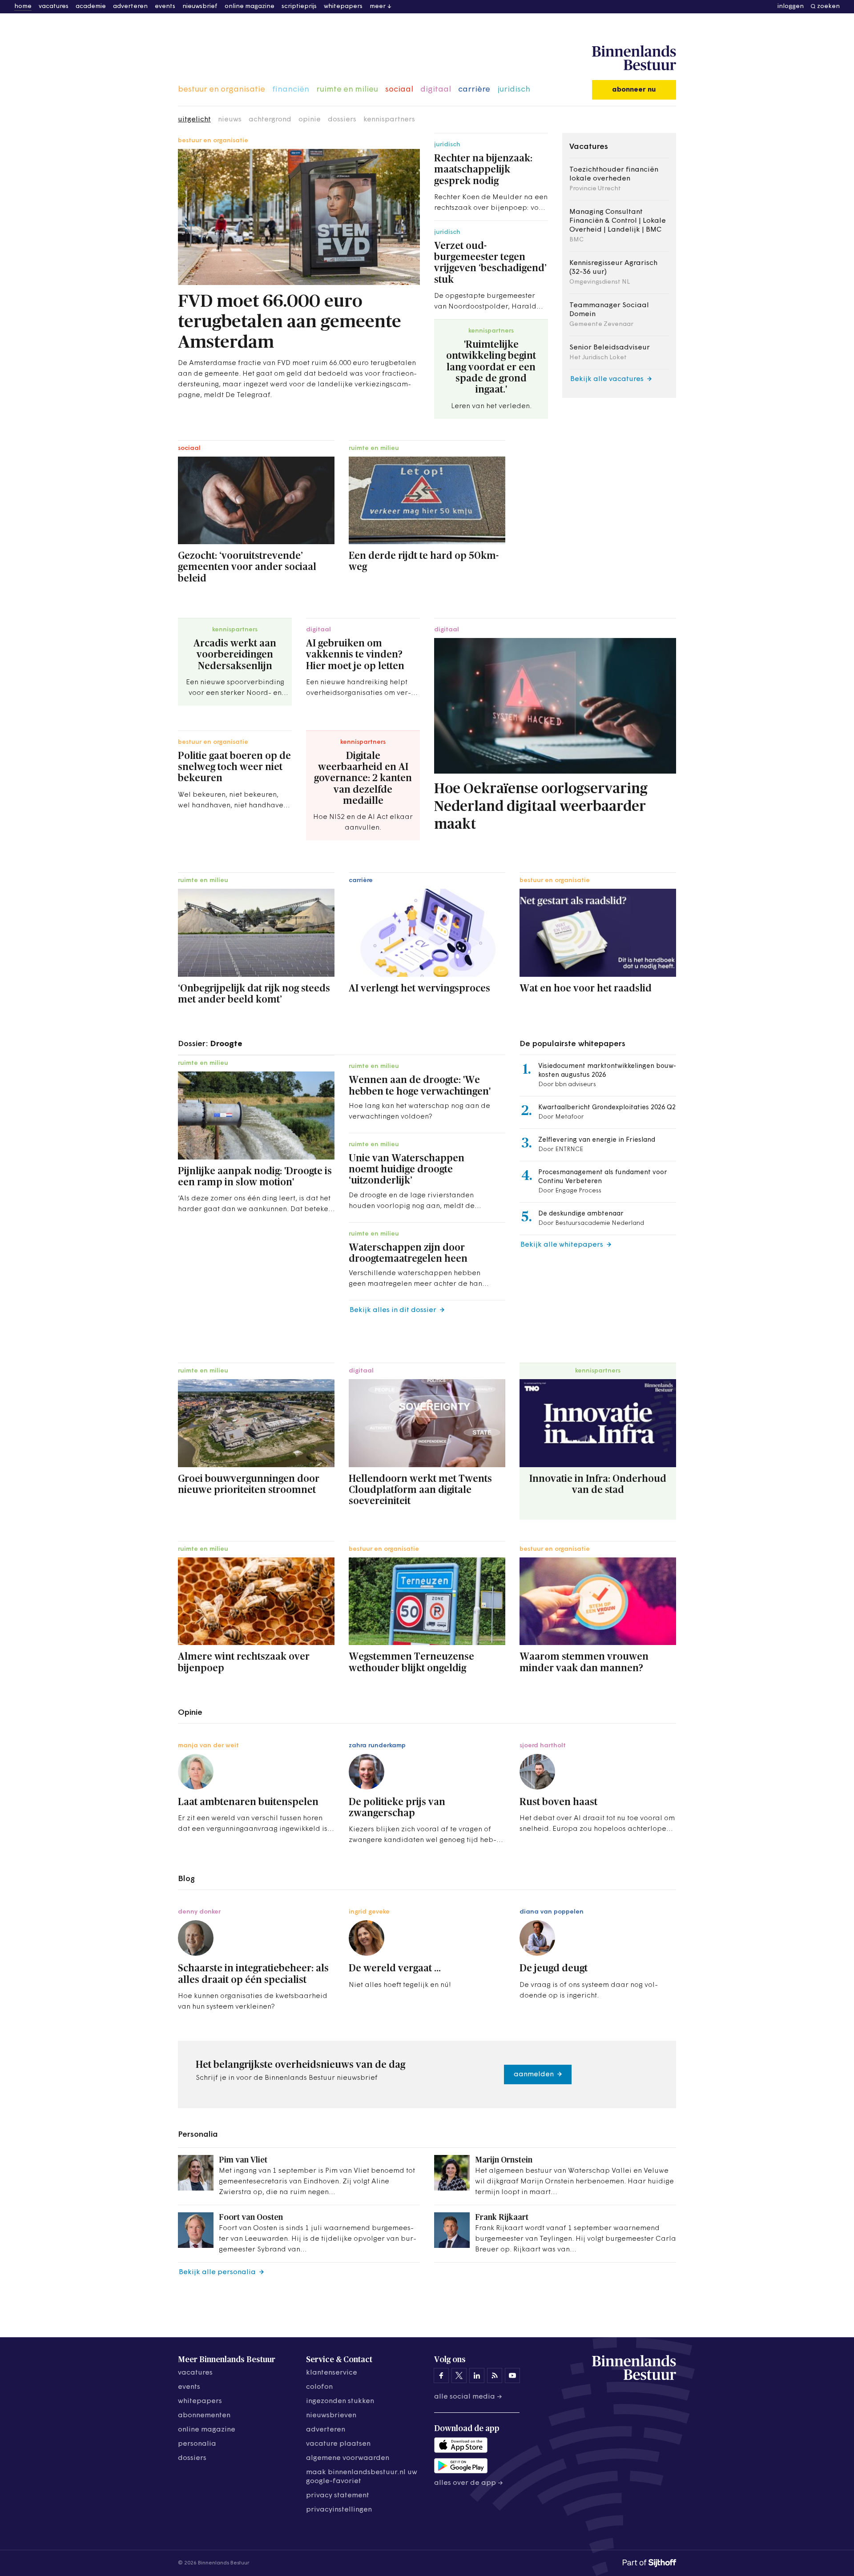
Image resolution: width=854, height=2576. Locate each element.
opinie (310, 120)
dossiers (342, 120)
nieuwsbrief (200, 6)
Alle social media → (468, 2397)
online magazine (250, 6)
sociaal (399, 90)
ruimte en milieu (347, 90)
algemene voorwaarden (348, 2458)
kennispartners (389, 120)
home (23, 6)
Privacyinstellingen (339, 2510)
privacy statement (338, 2496)
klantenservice (332, 2373)
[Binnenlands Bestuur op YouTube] (512, 2375)
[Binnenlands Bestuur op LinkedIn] (477, 2375)
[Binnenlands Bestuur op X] (459, 2375)
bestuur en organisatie (222, 90)
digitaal (436, 90)
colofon (319, 2387)
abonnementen (204, 2416)
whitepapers (343, 6)
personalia (197, 2444)
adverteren (130, 6)
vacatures (54, 6)
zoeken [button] (828, 6)
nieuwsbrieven (331, 2416)
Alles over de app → (469, 2483)
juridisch (514, 90)
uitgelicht (194, 120)
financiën (291, 90)
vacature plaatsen (338, 2444)
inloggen (791, 6)
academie (91, 6)
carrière (474, 90)
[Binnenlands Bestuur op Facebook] (441, 2375)
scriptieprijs (299, 6)
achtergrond (270, 120)
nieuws (230, 120)
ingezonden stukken (340, 2401)
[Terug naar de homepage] (634, 58)
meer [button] (378, 6)
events (165, 6)
